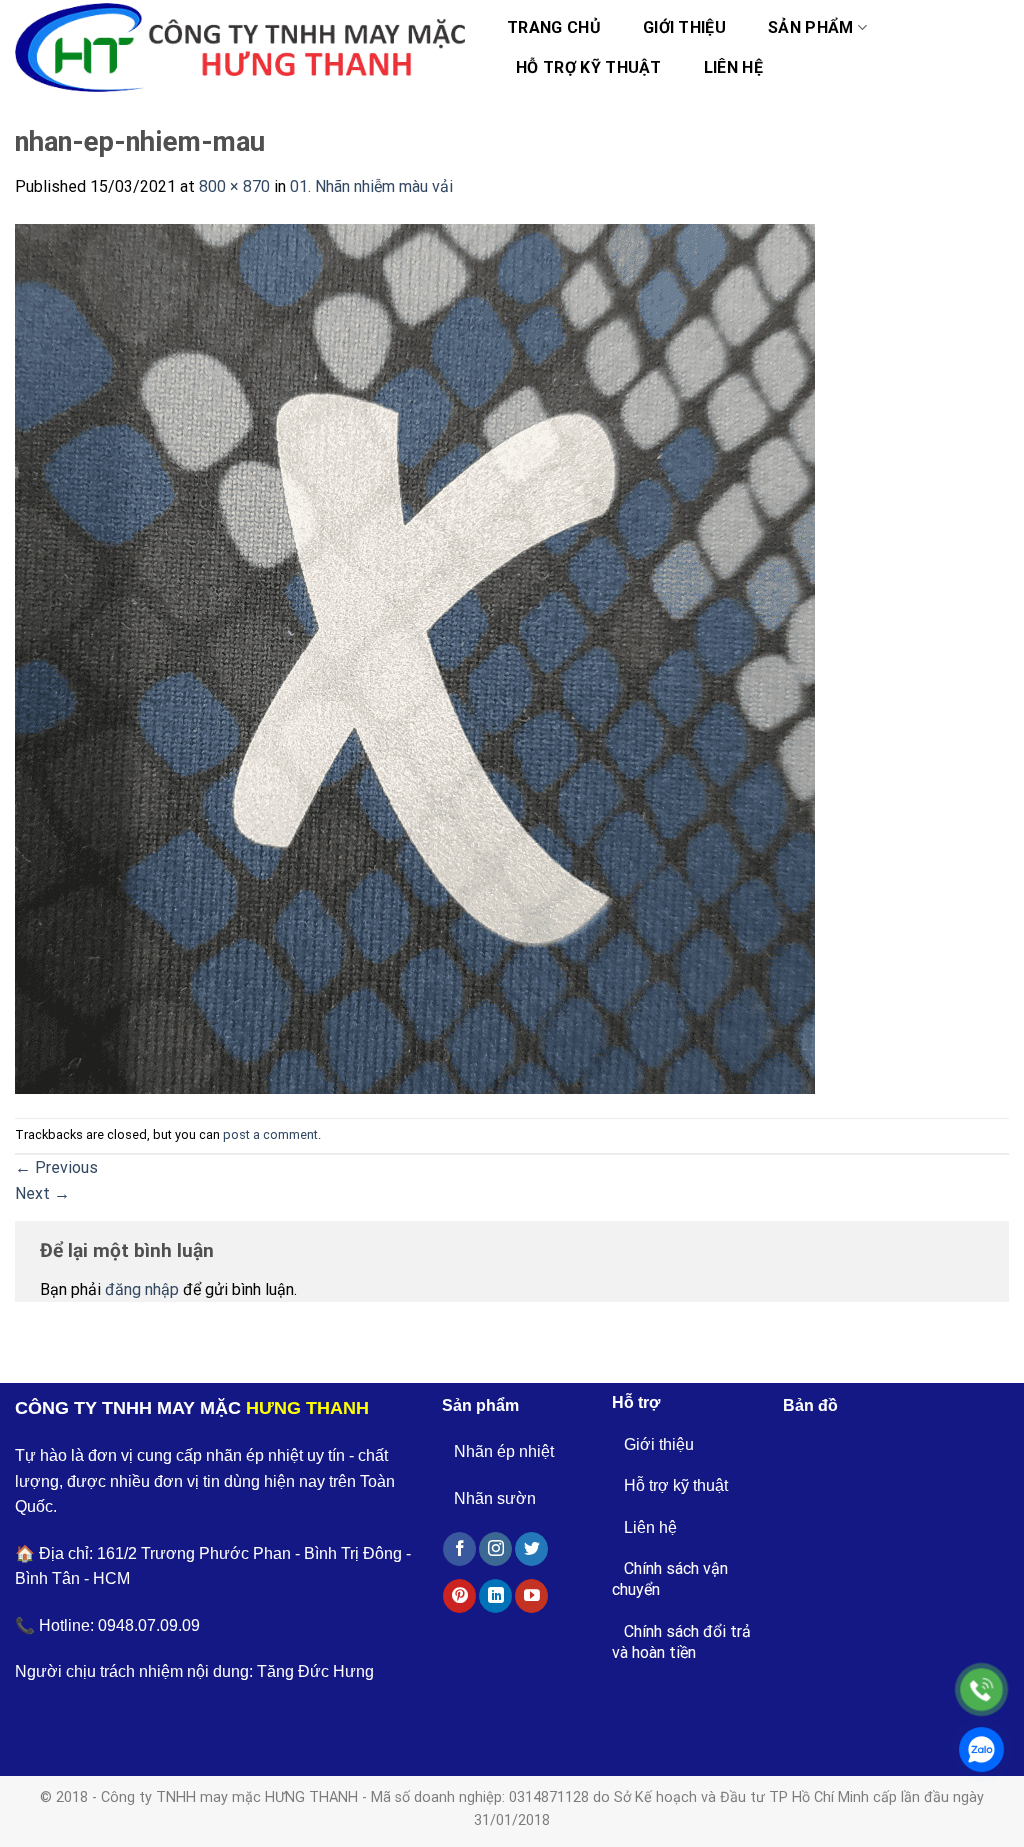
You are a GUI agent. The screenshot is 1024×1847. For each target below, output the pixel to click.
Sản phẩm (811, 27)
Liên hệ (733, 67)
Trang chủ (554, 27)
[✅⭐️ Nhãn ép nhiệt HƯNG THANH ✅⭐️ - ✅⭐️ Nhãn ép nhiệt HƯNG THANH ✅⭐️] (240, 48)
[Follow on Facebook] (459, 1549)
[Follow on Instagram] (495, 1549)
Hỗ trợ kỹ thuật (589, 67)
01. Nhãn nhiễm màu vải (371, 186)
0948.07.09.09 (149, 1625)
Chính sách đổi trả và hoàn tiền (681, 1642)
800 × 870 (234, 186)
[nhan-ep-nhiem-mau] (415, 657)
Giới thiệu (684, 27)
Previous (56, 1167)
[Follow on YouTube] (531, 1596)
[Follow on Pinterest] (459, 1596)
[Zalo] (981, 1749)
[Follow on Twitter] (531, 1549)
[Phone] (981, 1689)
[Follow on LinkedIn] (495, 1596)
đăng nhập (142, 1289)
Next (42, 1193)
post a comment (270, 1134)
